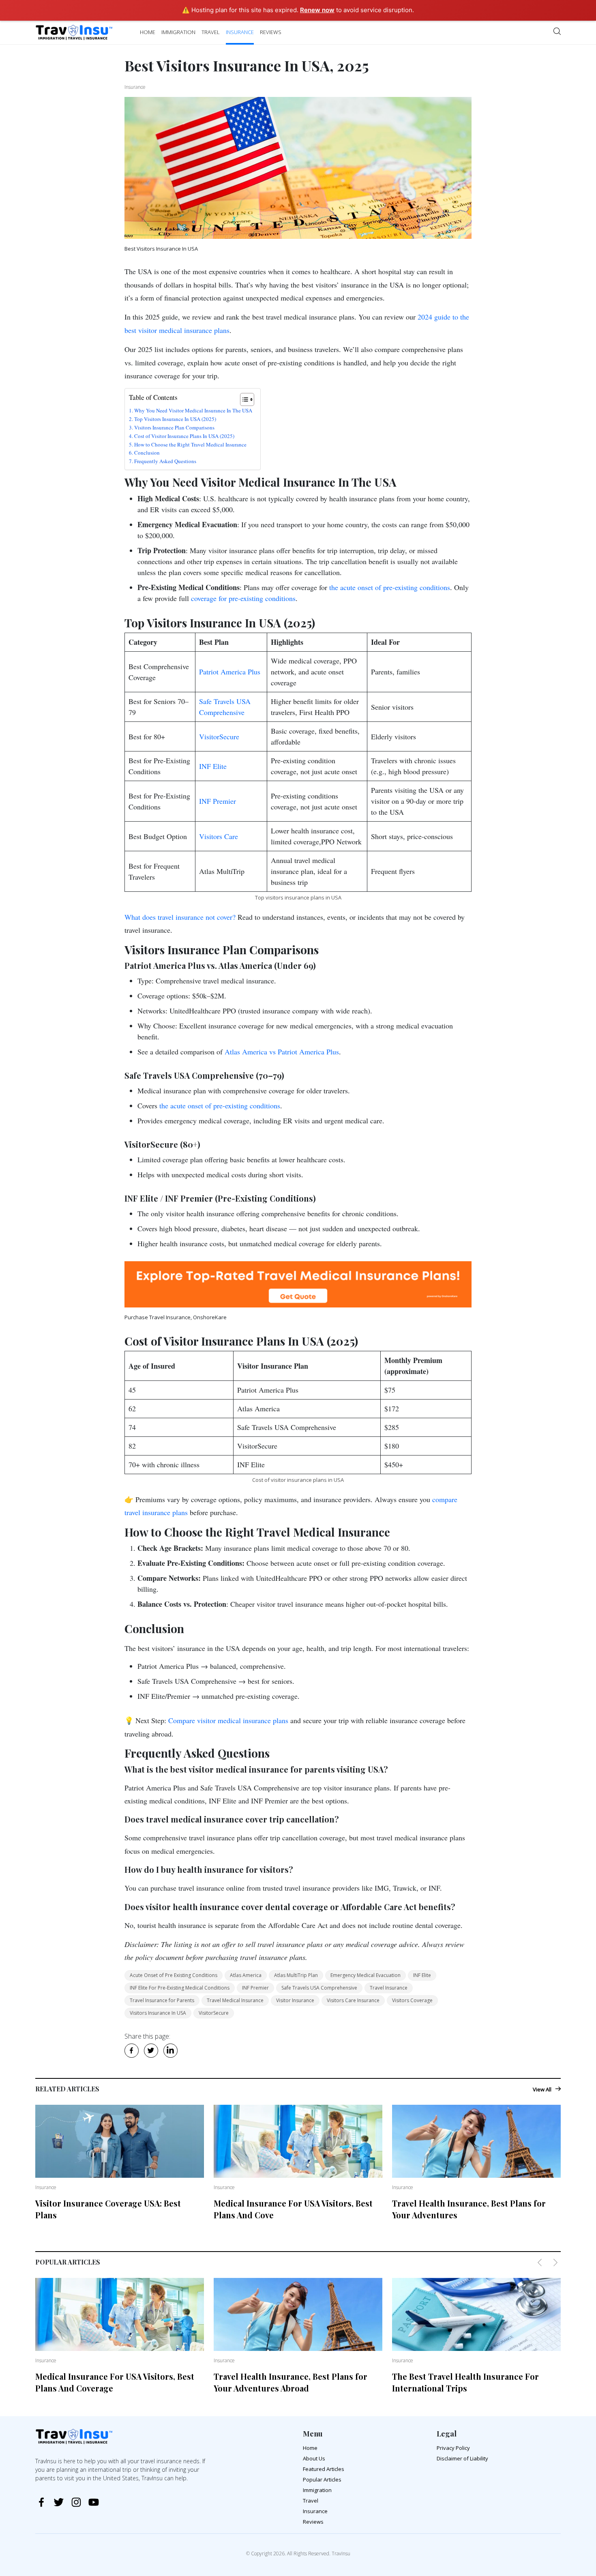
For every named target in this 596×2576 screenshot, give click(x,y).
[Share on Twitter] (153, 2052)
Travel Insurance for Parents (162, 2000)
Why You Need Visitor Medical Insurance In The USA (193, 410)
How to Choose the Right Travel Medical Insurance (190, 444)
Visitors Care (219, 836)
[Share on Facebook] (134, 2052)
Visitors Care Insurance (353, 2000)
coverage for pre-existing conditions (243, 598)
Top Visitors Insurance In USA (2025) (175, 419)
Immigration (178, 32)
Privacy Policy (453, 2448)
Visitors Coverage (412, 2000)
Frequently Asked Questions (165, 461)
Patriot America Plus (230, 672)
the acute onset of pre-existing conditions (390, 587)
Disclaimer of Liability (462, 2458)
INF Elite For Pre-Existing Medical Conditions (180, 1988)
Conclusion (147, 453)
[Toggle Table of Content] (243, 399)
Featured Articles (324, 2469)
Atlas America (246, 1975)
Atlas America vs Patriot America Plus (282, 1052)
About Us (314, 2458)
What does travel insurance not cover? (180, 917)
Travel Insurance (389, 1988)
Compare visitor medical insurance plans (228, 1720)
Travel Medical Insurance (235, 2000)
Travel (211, 32)
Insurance (240, 32)
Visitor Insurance (295, 2000)
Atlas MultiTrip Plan (296, 1975)
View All (542, 2089)
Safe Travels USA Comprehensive (319, 1988)
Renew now (317, 10)
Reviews (271, 32)
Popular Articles (322, 2479)
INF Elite (213, 766)
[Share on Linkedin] (173, 2052)
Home (148, 32)
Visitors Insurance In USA (158, 2013)
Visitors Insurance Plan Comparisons (174, 427)
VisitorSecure (219, 736)
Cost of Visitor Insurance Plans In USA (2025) (184, 436)
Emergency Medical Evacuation (366, 1975)
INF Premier (218, 801)
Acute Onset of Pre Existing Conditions (174, 1975)
